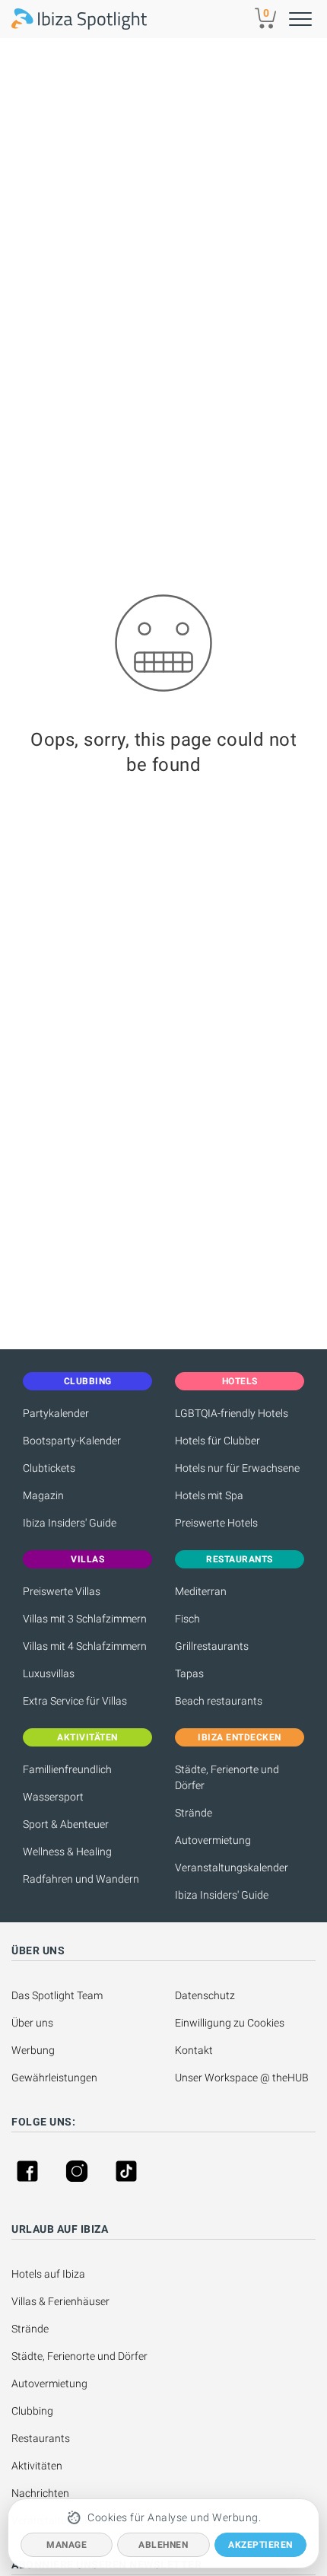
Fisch (187, 1619)
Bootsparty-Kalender (72, 1441)
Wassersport (53, 1797)
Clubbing (32, 2411)
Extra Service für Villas (75, 1701)
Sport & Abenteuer (66, 1824)
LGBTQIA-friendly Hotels (232, 1413)
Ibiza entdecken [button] (240, 1737)
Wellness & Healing (67, 1852)
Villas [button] (87, 1559)
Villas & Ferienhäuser (60, 2301)
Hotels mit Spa (209, 1495)
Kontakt (194, 2050)
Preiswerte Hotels (216, 1523)
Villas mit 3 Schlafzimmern (85, 1619)
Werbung (33, 2050)
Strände (194, 1813)
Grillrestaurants (212, 1646)
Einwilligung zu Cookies (230, 2023)
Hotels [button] (240, 1381)
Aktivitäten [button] (87, 1737)
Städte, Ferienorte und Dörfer (227, 1777)
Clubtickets (49, 1468)
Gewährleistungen (54, 2078)
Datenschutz (205, 1995)
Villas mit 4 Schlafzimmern (85, 1646)
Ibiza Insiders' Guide (70, 1523)
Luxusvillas (49, 1673)
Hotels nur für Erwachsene (237, 1468)
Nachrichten (40, 2493)
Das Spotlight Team (57, 1995)
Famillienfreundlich (67, 1769)
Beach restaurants (219, 1701)
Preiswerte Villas (62, 1591)
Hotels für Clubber (217, 1441)
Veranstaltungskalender (232, 1868)
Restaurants (41, 2438)
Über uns (32, 2023)
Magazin (43, 1495)
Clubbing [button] (88, 1381)
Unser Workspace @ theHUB (242, 2078)
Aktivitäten (37, 2466)
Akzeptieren (260, 2545)
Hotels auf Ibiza (48, 2274)
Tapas (189, 1673)
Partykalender (56, 1413)
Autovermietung (213, 1840)
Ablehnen (163, 2545)
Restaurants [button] (240, 1559)
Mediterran (201, 1591)
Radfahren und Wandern (81, 1879)
